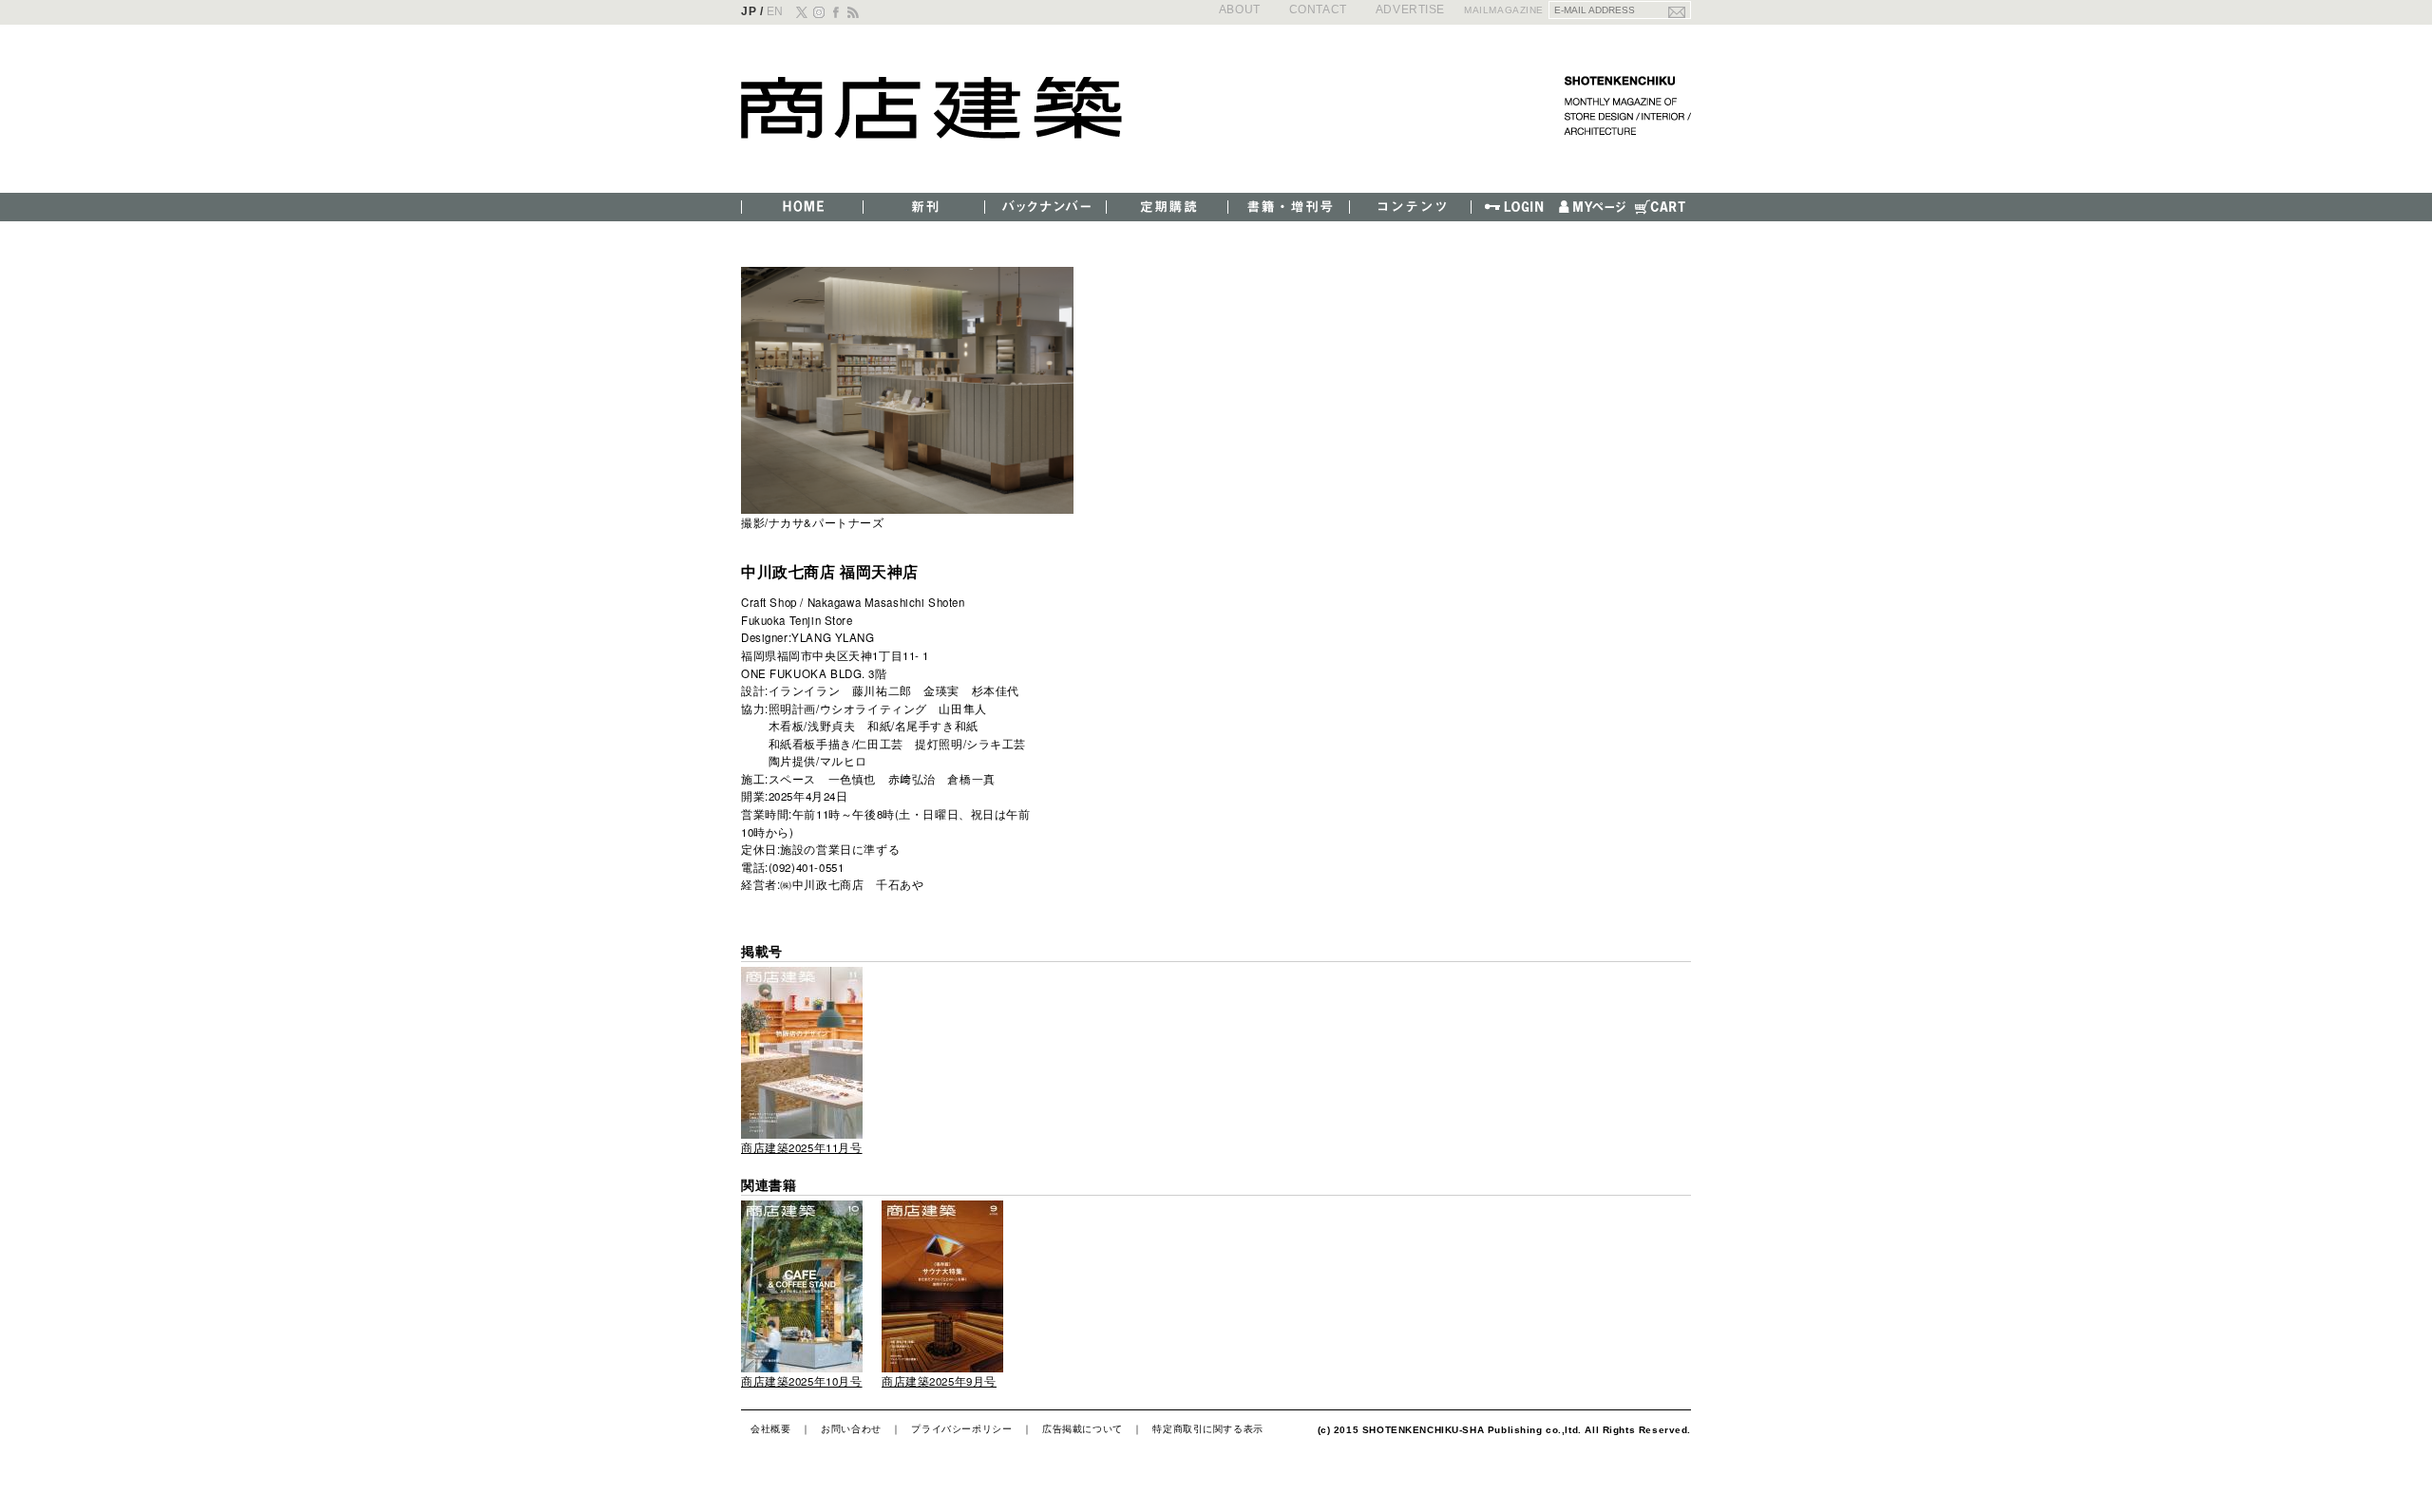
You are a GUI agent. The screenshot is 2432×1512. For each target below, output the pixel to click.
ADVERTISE (1410, 9)
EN (775, 11)
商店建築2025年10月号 (802, 1381)
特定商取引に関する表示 (1207, 1428)
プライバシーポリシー (961, 1428)
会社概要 (770, 1428)
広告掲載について (1083, 1428)
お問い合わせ (851, 1428)
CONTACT (1318, 9)
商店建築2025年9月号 (939, 1381)
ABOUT (1240, 9)
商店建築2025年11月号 (802, 1147)
